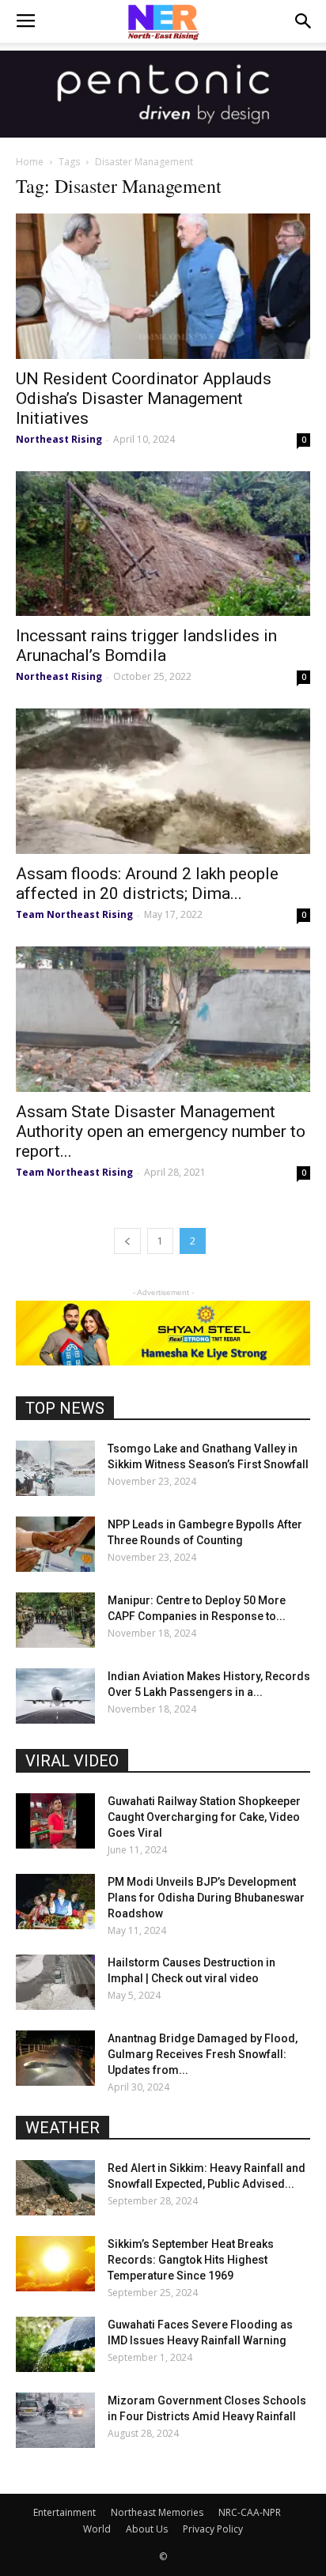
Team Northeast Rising (74, 914)
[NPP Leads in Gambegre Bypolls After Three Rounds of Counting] (55, 1544)
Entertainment (64, 2512)
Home (30, 162)
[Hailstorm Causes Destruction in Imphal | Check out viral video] (55, 1982)
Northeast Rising (59, 439)
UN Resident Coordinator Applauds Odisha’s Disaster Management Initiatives (144, 398)
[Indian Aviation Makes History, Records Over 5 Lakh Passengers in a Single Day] (55, 1696)
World (97, 2529)
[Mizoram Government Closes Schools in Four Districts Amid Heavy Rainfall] (55, 2420)
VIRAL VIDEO (72, 1761)
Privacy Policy (213, 2529)
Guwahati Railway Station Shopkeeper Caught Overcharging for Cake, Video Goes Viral (204, 1817)
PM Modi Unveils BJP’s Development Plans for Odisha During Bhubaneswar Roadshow (206, 1898)
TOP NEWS (65, 1408)
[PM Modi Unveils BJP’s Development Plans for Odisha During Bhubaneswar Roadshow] (55, 1902)
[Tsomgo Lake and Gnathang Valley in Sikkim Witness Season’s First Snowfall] (55, 1468)
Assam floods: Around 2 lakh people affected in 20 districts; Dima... (147, 884)
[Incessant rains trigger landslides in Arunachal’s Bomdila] (163, 544)
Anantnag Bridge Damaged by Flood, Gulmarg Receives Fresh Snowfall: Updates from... (203, 2054)
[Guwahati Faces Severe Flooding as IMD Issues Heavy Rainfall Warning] (55, 2344)
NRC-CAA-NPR (250, 2512)
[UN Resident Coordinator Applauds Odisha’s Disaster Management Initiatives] (163, 286)
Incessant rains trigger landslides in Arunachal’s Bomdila (146, 646)
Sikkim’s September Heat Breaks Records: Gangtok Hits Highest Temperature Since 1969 (191, 2260)
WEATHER (63, 2128)
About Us (147, 2529)
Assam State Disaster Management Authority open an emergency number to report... (161, 1131)
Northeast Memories (157, 2512)
